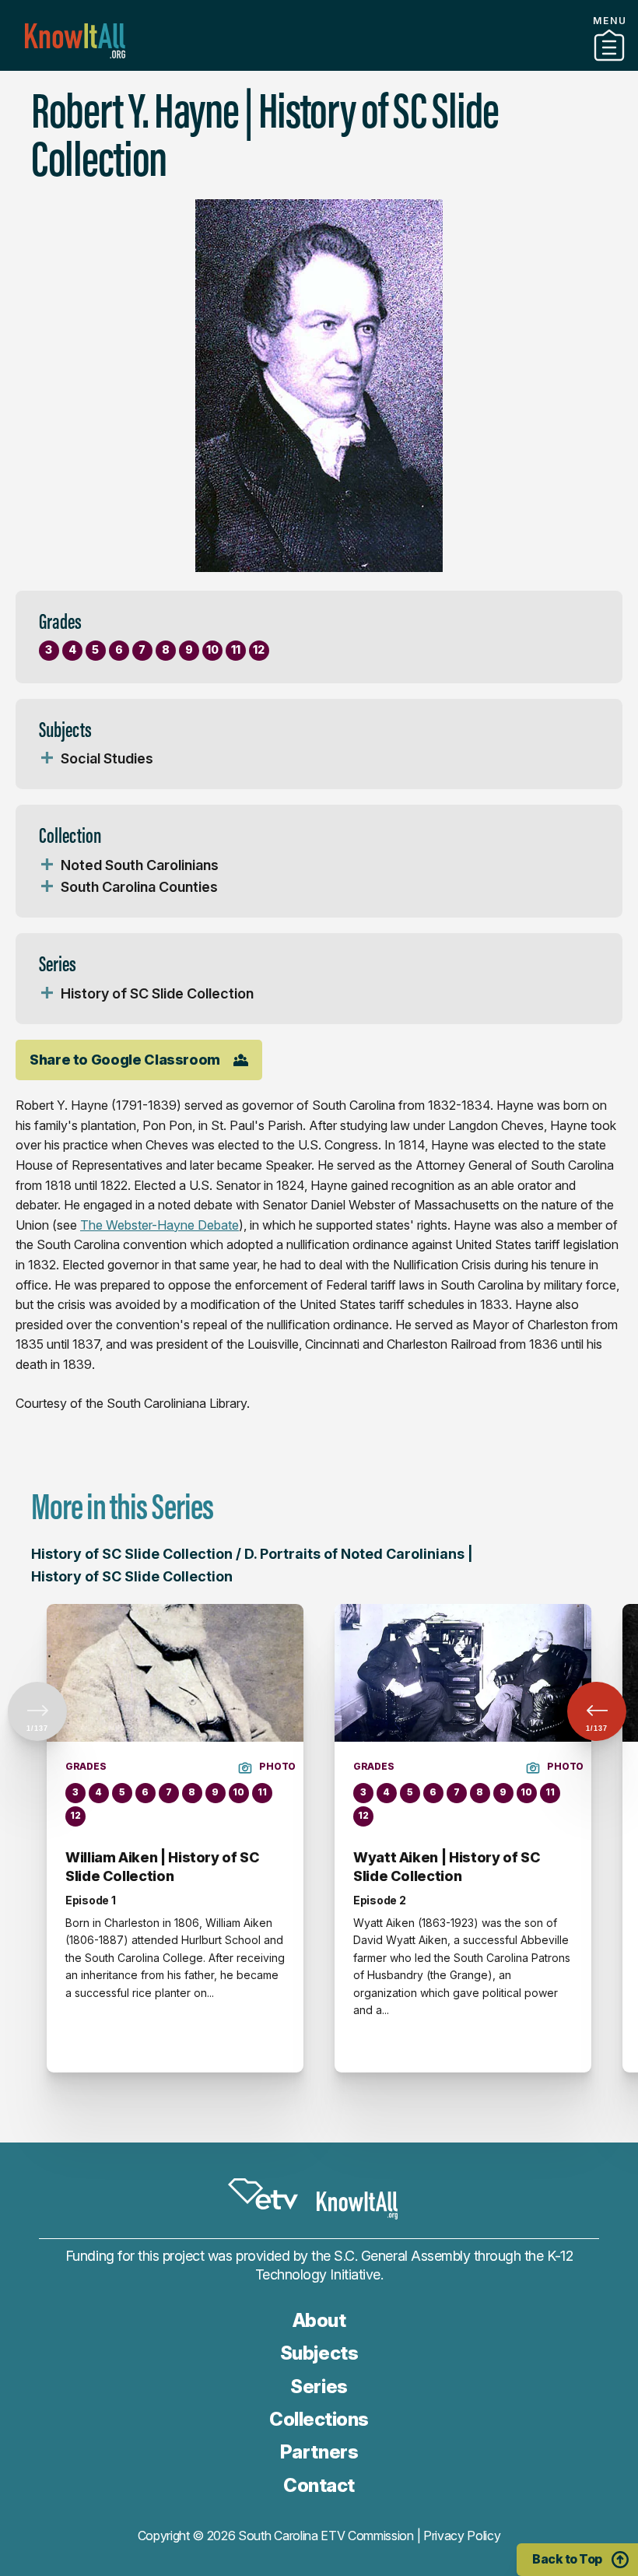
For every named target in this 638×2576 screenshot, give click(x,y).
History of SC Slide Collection (157, 993)
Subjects (319, 2353)
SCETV (263, 2195)
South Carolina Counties (139, 887)
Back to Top (567, 2559)
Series (319, 2386)
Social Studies (107, 758)
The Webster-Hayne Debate (159, 1225)
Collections (319, 2419)
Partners (319, 65)
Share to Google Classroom (125, 1060)
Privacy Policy (462, 2536)
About (319, 2320)
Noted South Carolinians (140, 865)
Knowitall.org (75, 41)
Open (47, 759)
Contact (319, 2485)
